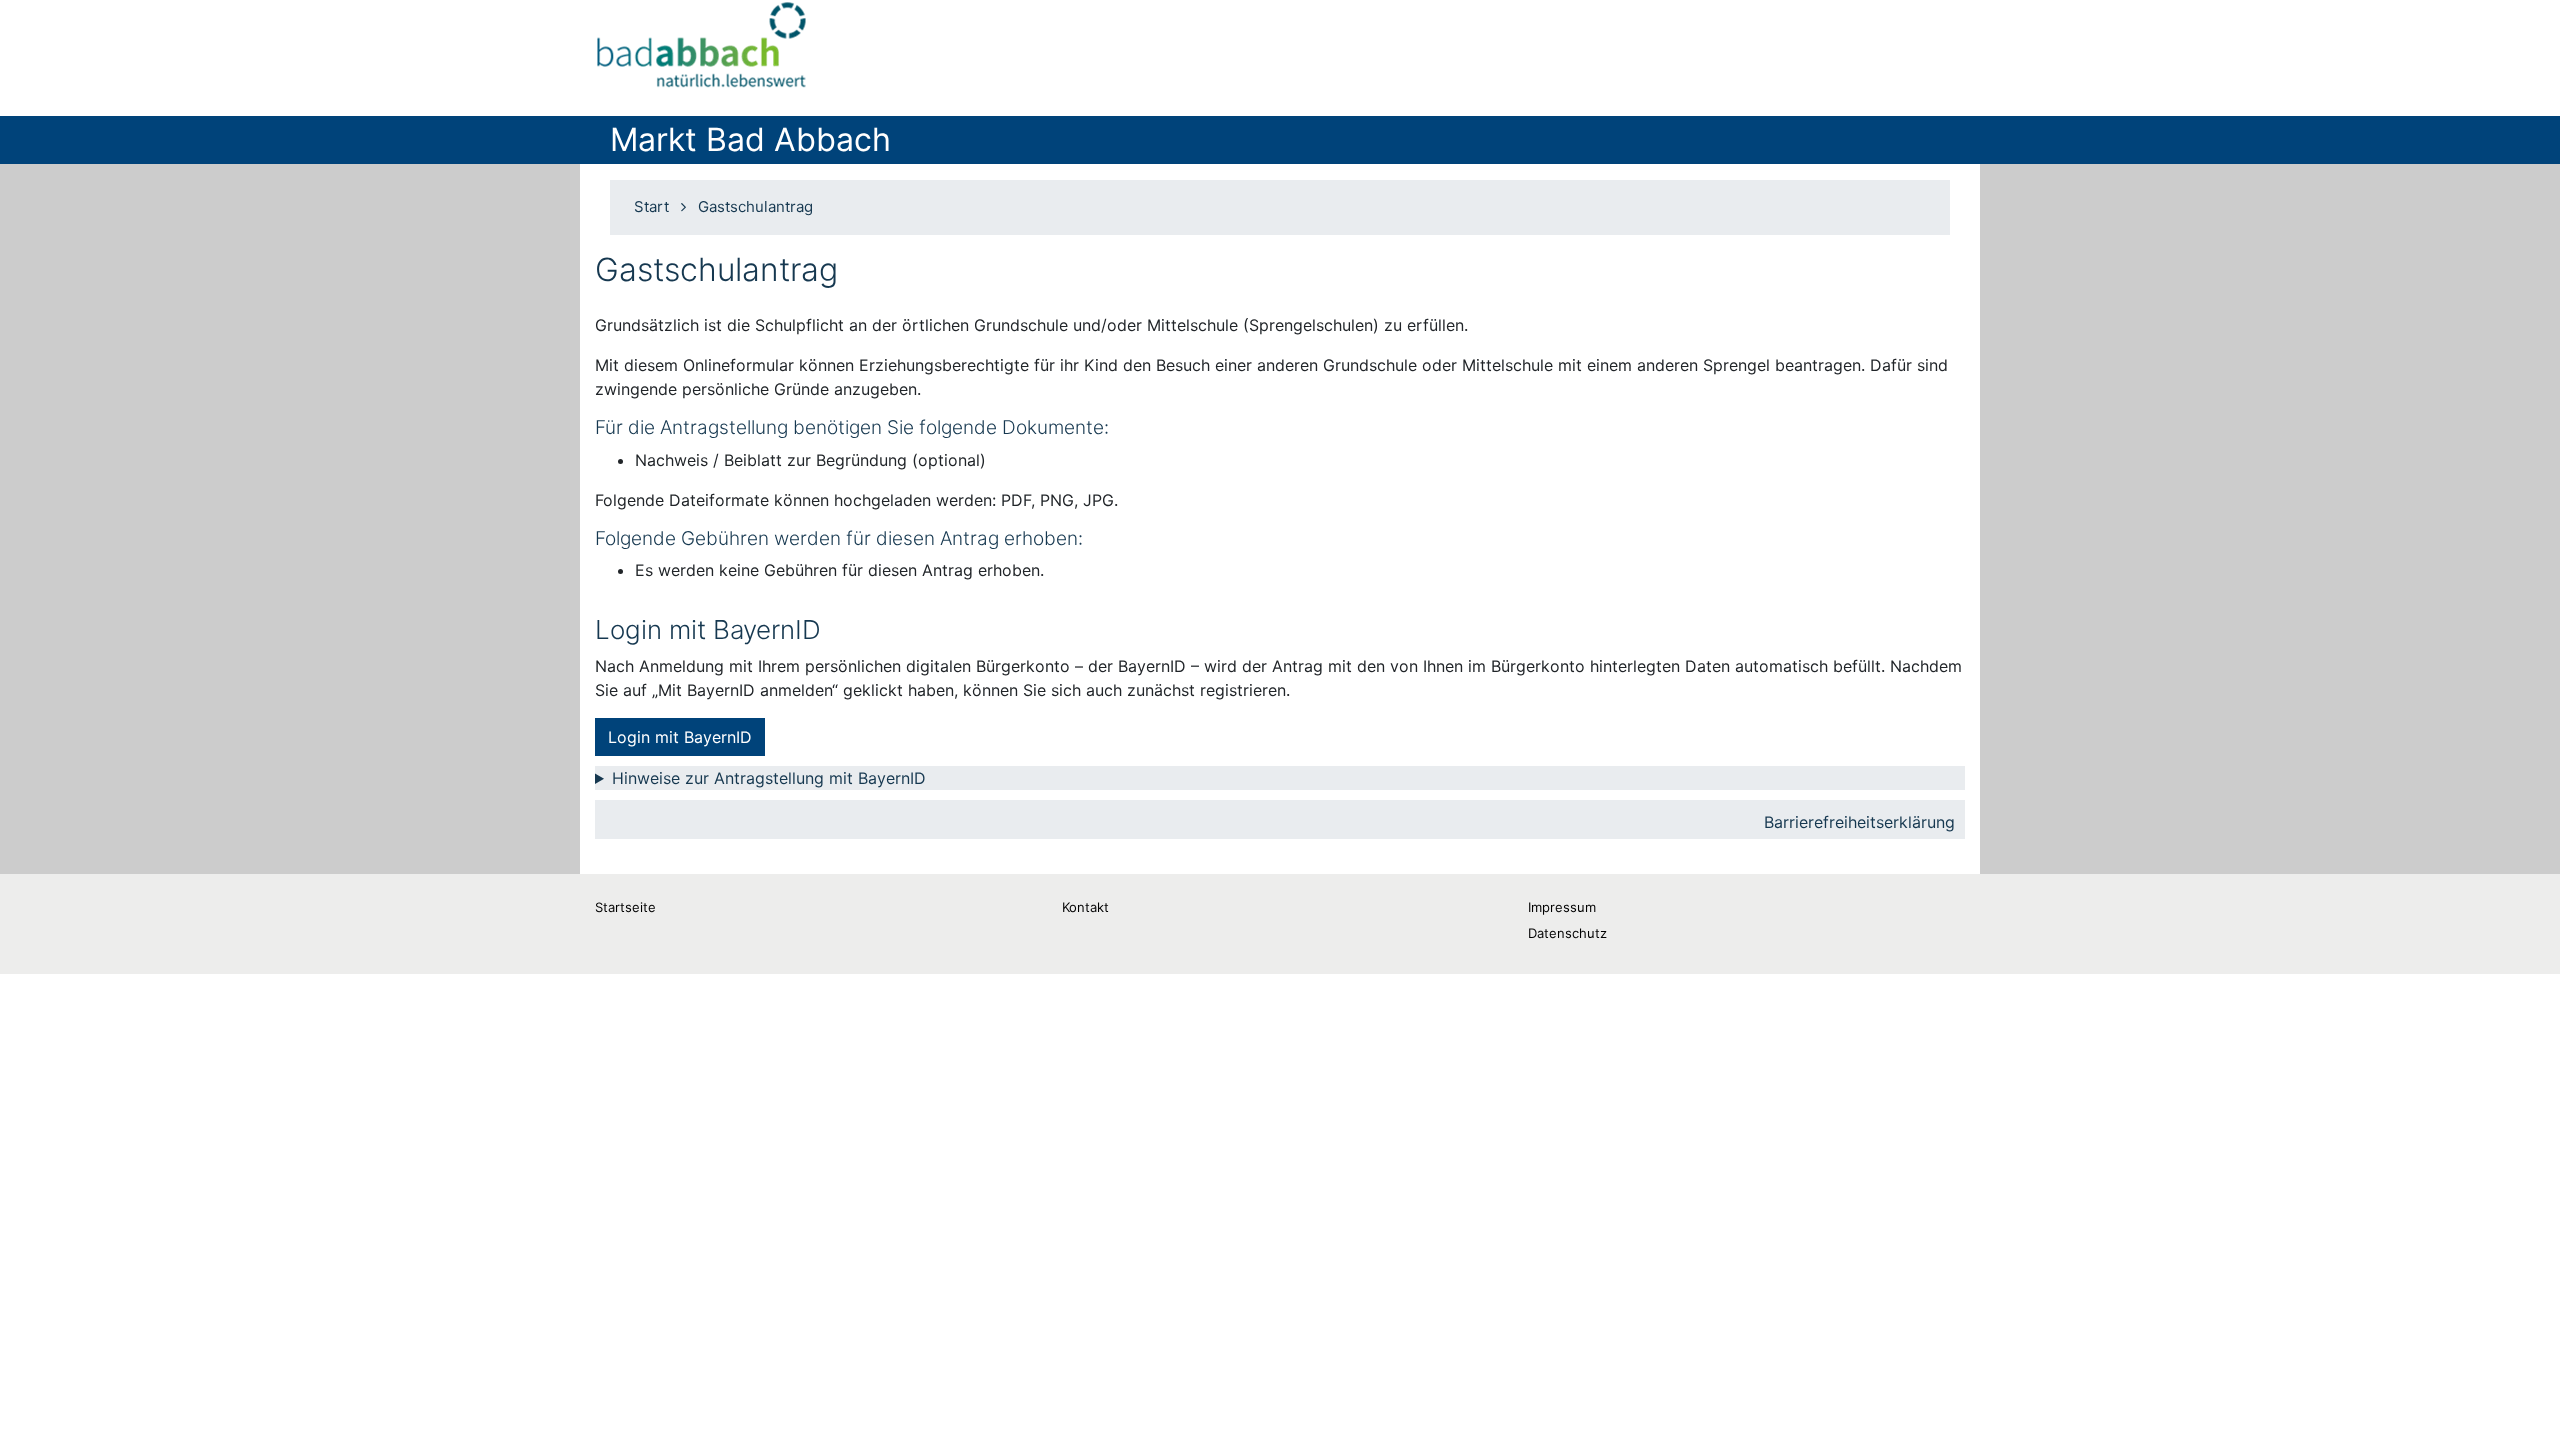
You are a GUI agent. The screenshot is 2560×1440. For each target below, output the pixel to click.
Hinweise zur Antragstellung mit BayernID (769, 778)
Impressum (1562, 907)
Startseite (625, 907)
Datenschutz (1567, 933)
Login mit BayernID (680, 737)
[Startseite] (702, 50)
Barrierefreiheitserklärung (1859, 822)
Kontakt (1085, 907)
